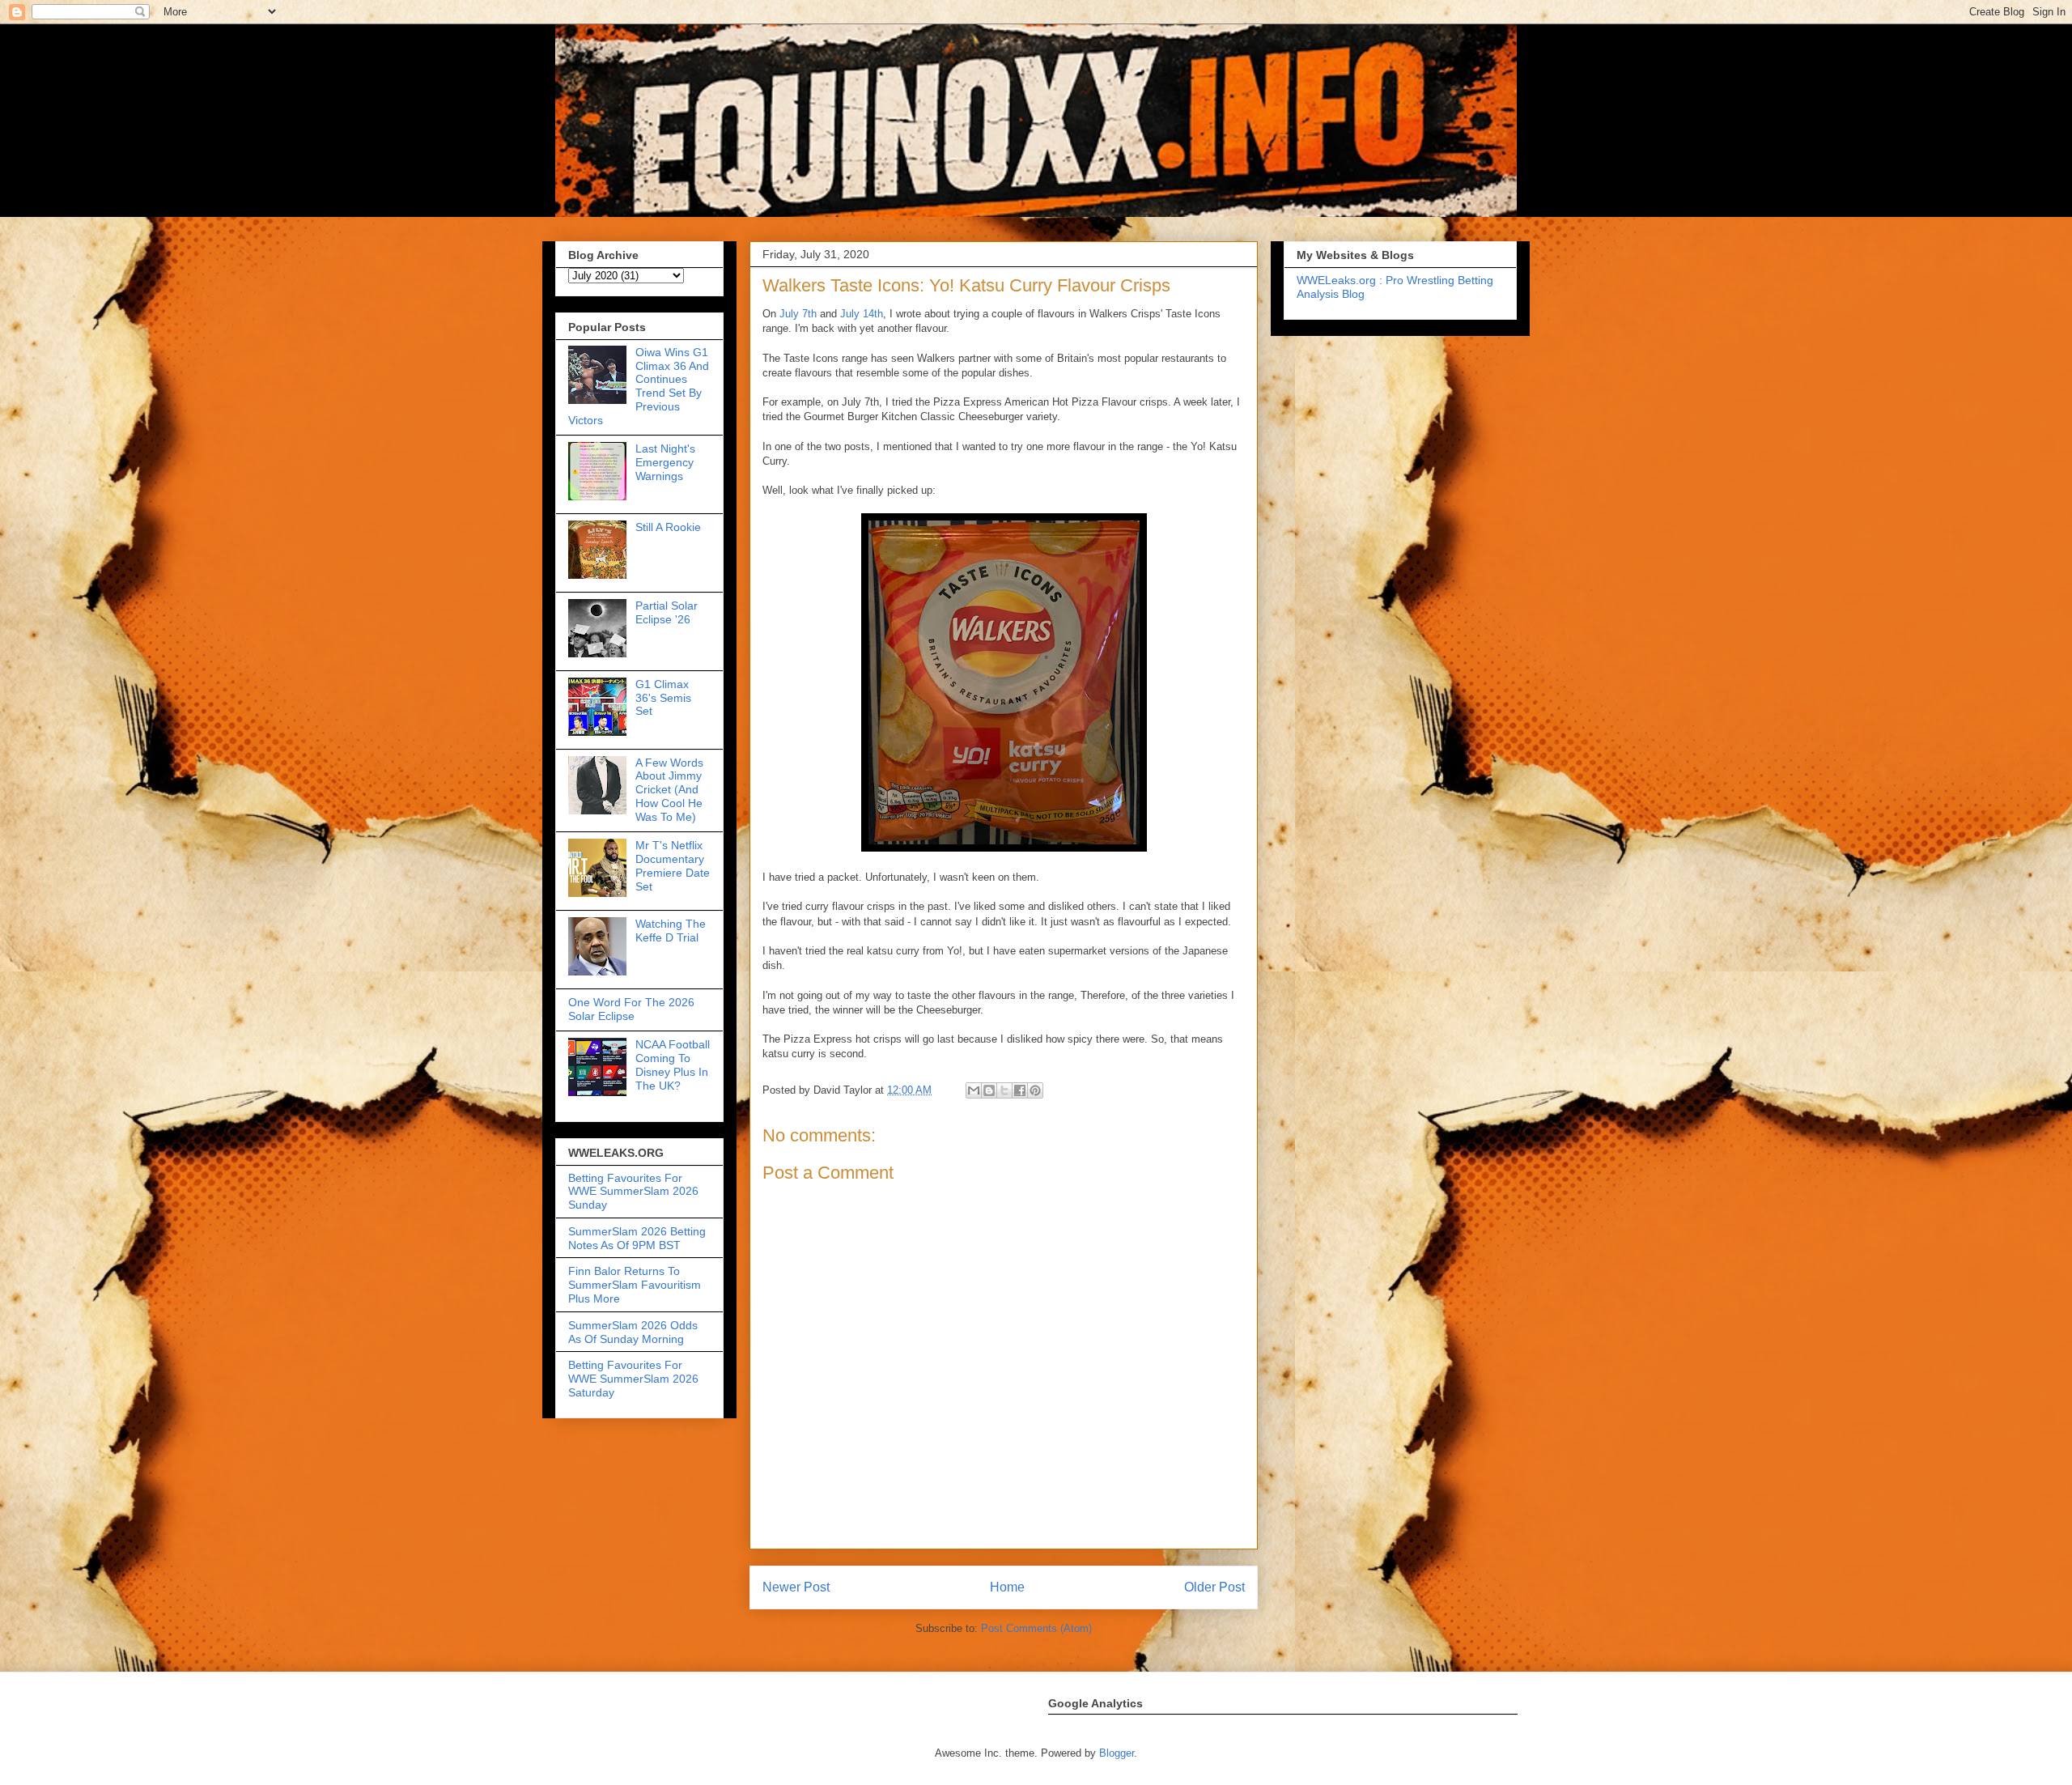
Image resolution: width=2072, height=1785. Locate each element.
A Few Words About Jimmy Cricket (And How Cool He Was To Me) (669, 790)
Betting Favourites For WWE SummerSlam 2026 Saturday (633, 1379)
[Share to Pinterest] (1035, 1090)
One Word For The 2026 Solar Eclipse (631, 1009)
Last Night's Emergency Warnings (665, 462)
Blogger (1117, 1753)
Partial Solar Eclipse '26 (667, 612)
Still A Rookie (668, 527)
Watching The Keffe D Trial (671, 931)
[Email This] (974, 1090)
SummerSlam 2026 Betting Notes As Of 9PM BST (637, 1238)
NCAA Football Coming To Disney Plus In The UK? (673, 1065)
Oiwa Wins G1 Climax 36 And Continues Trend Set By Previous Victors (639, 386)
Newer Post (796, 1587)
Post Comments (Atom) (1036, 1628)
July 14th (862, 314)
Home (1007, 1587)
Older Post (1214, 1587)
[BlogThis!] (989, 1090)
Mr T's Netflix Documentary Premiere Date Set (673, 865)
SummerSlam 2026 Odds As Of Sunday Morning (633, 1332)
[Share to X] (1004, 1090)
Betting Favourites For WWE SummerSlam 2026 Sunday (633, 1192)
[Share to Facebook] (1020, 1090)
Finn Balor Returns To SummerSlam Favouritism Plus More (635, 1285)
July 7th (798, 314)
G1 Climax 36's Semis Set (663, 698)
